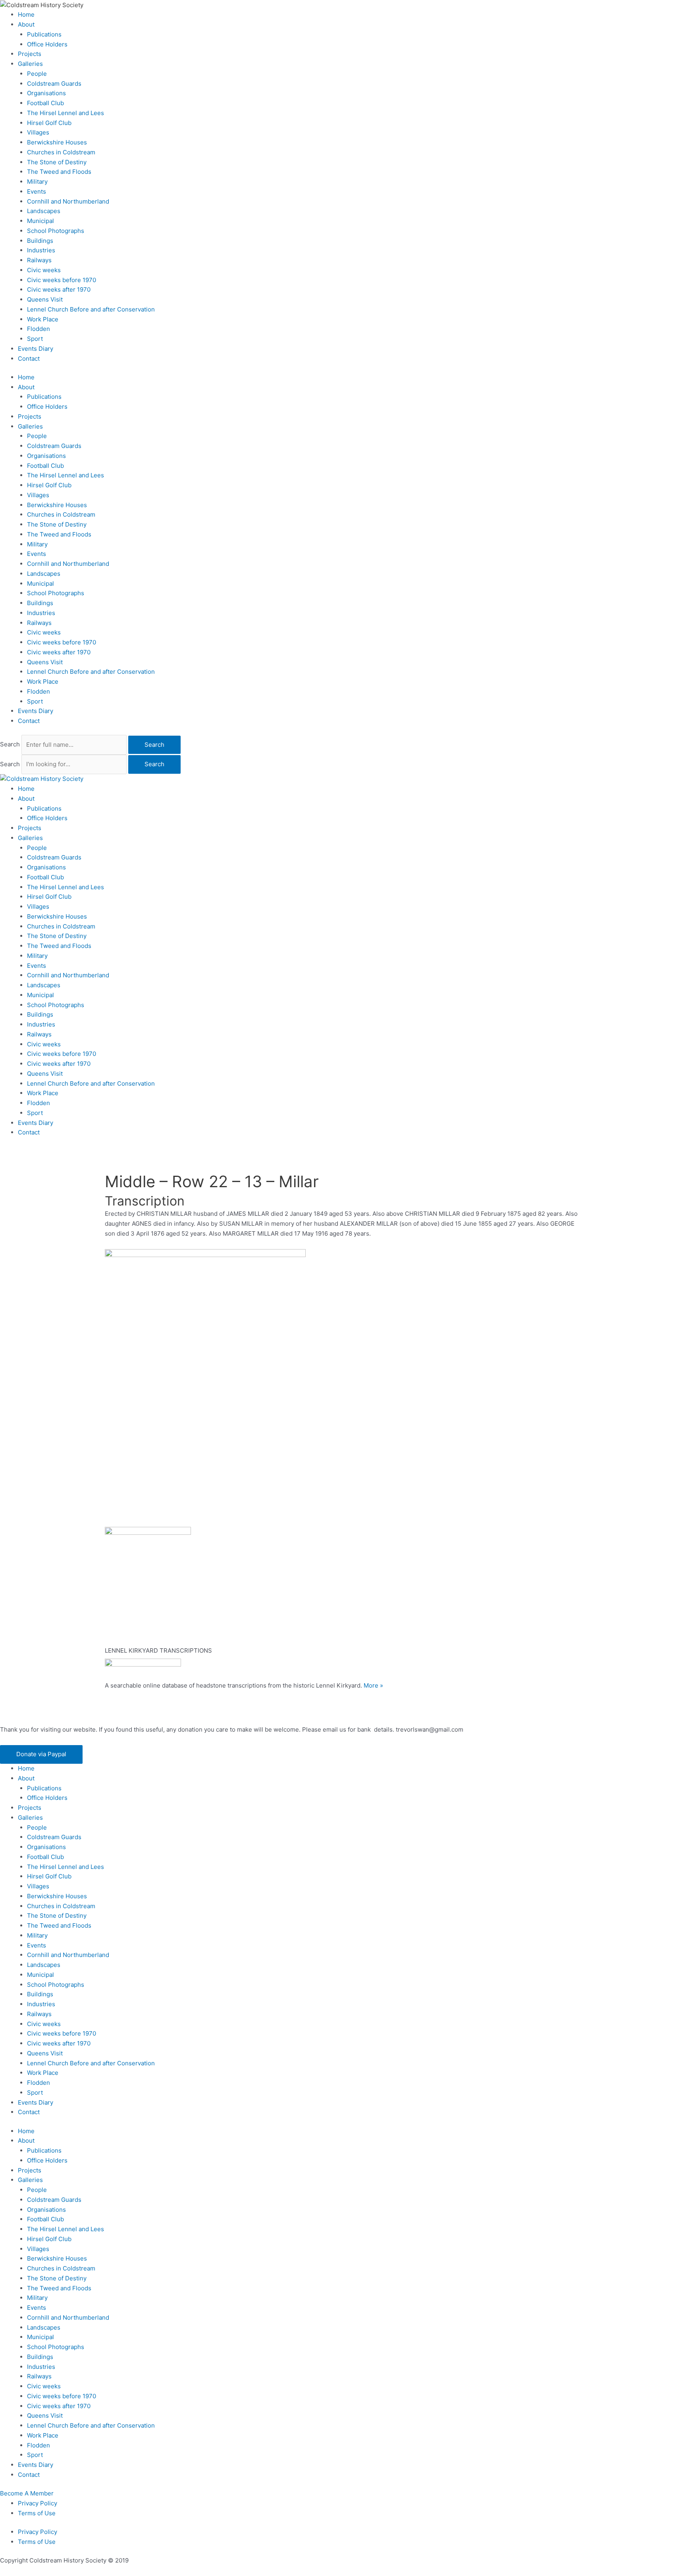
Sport (35, 339)
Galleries (30, 64)
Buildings (40, 241)
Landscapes (44, 211)
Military (37, 182)
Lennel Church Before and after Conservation (91, 309)
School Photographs (56, 231)
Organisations (46, 93)
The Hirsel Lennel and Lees (66, 113)
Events (37, 191)
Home (26, 14)
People (37, 74)
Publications (44, 34)
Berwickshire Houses (57, 142)
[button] (41, 1754)
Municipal (40, 221)
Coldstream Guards (54, 84)
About (26, 24)
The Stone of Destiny (57, 162)
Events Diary (36, 349)
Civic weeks (44, 270)
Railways (39, 260)
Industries (41, 250)
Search (10, 745)
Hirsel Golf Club (49, 123)
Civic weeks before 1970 (62, 280)
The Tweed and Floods (59, 172)
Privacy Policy (38, 2503)
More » (373, 1685)
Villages (38, 132)
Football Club (45, 103)
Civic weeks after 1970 (59, 289)
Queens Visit (45, 299)
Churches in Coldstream (61, 152)
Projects (30, 54)
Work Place (43, 319)
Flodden (39, 329)
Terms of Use (37, 2513)
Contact (29, 359)
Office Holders (47, 44)
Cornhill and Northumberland (68, 201)
